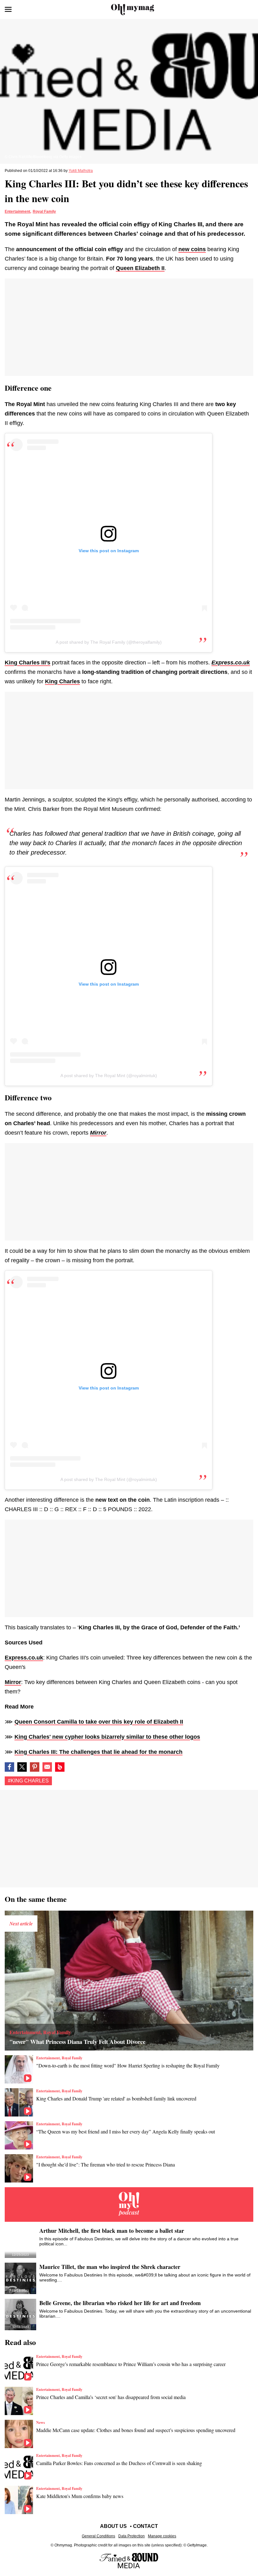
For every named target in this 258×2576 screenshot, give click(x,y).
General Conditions (98, 2536)
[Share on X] (22, 1767)
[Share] (35, 1767)
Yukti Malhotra (81, 171)
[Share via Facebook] (9, 1767)
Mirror (13, 1682)
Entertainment (17, 212)
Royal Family (44, 212)
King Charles (62, 681)
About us (113, 2526)
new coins (192, 249)
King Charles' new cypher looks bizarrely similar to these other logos (107, 1737)
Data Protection (132, 2536)
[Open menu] (8, 9)
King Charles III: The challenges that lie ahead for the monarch (98, 1752)
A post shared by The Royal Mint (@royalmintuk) (109, 1076)
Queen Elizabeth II (140, 268)
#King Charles (28, 1781)
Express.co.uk (24, 1658)
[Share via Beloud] (60, 1767)
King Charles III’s (28, 663)
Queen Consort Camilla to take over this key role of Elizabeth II (99, 1722)
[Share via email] (47, 1767)
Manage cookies (162, 2536)
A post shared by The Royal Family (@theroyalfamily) (109, 642)
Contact (146, 2526)
